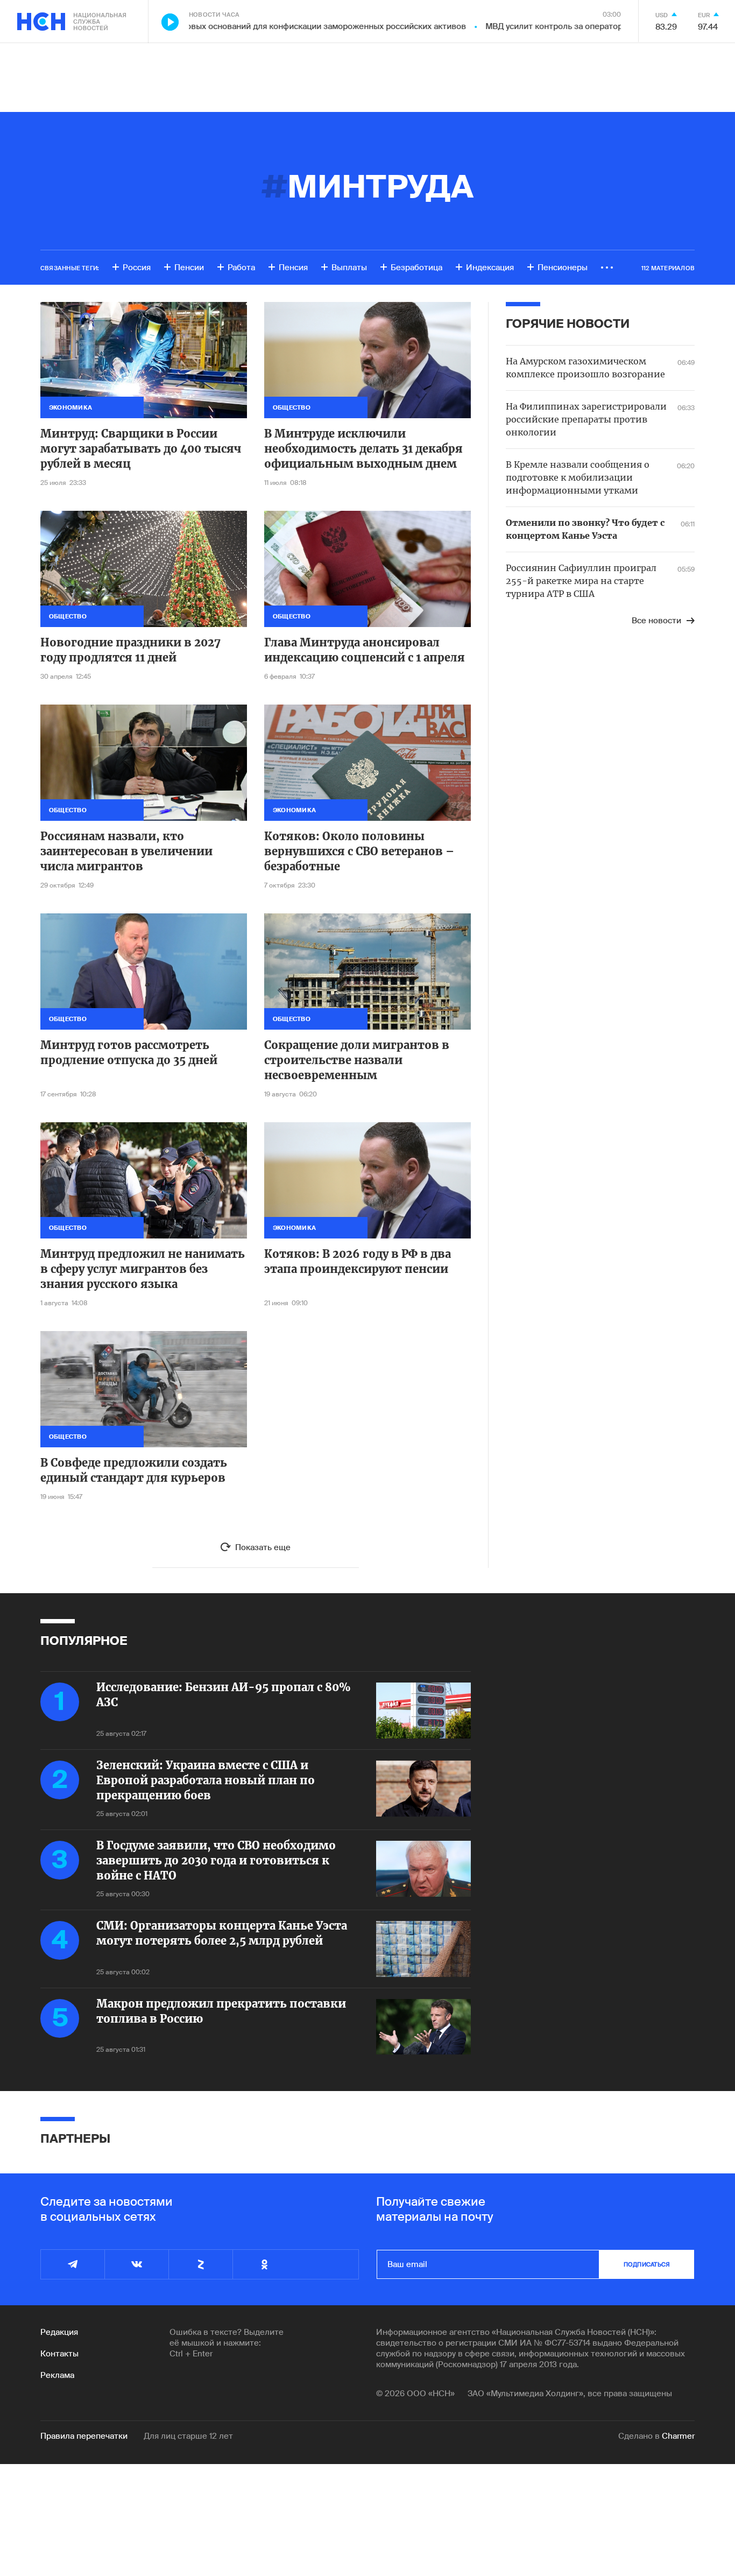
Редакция (59, 2332)
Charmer (678, 2436)
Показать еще (263, 1547)
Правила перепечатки (84, 2436)
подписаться (647, 2264)
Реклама (57, 2375)
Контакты (59, 2354)
